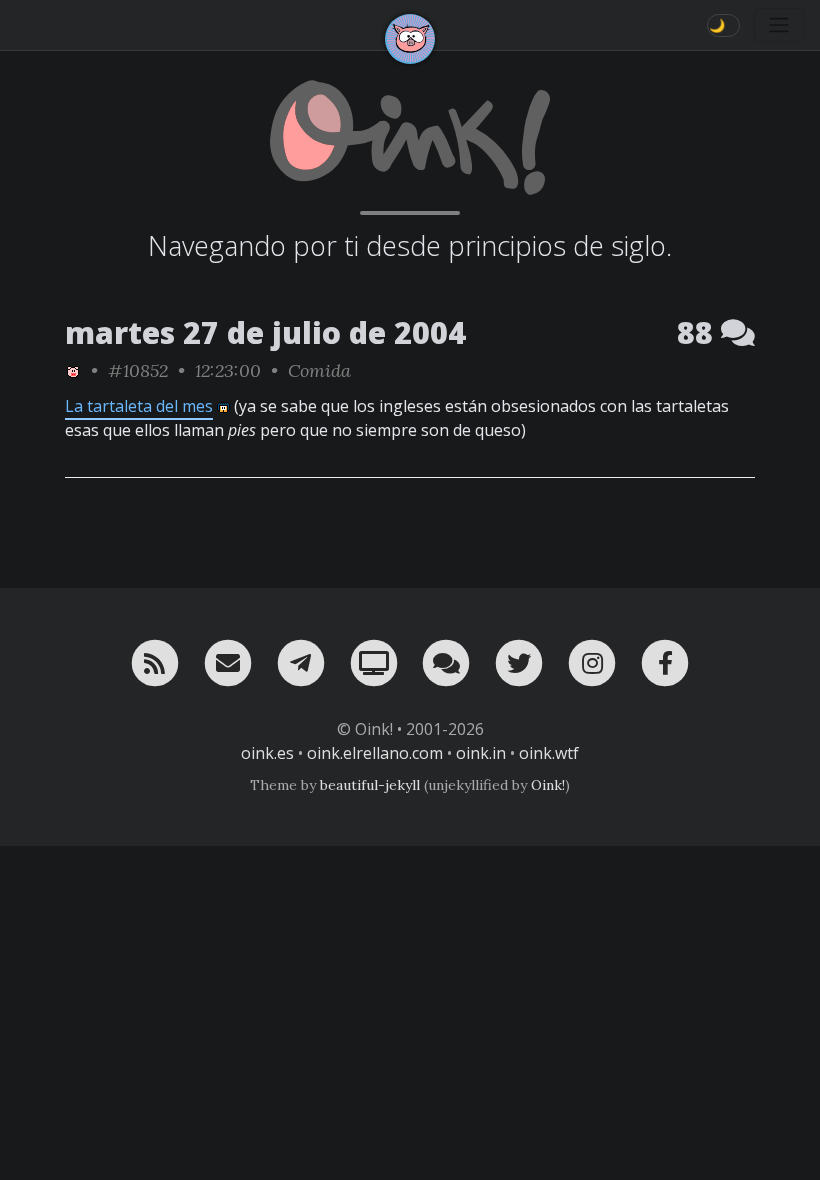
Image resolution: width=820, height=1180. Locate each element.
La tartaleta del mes (139, 406)
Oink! (548, 785)
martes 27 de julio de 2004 (265, 332)
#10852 (138, 370)
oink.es (267, 753)
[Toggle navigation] (779, 25)
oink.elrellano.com (375, 753)
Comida (319, 370)
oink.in (481, 753)
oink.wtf (549, 753)
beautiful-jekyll (370, 785)
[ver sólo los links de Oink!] (73, 370)
